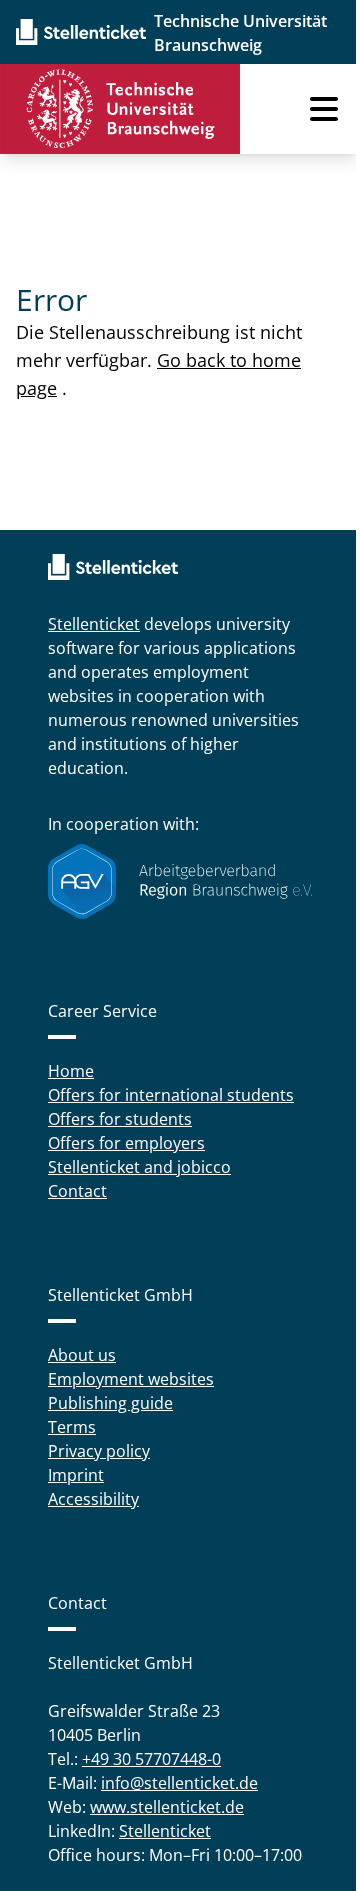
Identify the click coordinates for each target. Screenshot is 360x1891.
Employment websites (131, 1379)
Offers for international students (171, 1095)
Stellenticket (94, 624)
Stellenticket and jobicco (139, 1167)
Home (71, 1071)
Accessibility (93, 1499)
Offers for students (120, 1119)
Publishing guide (110, 1403)
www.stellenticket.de (167, 1807)
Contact (77, 1191)
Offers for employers (126, 1143)
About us (82, 1355)
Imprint (76, 1475)
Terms (72, 1427)
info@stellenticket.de (179, 1783)
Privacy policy (99, 1451)
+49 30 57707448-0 (151, 1759)
